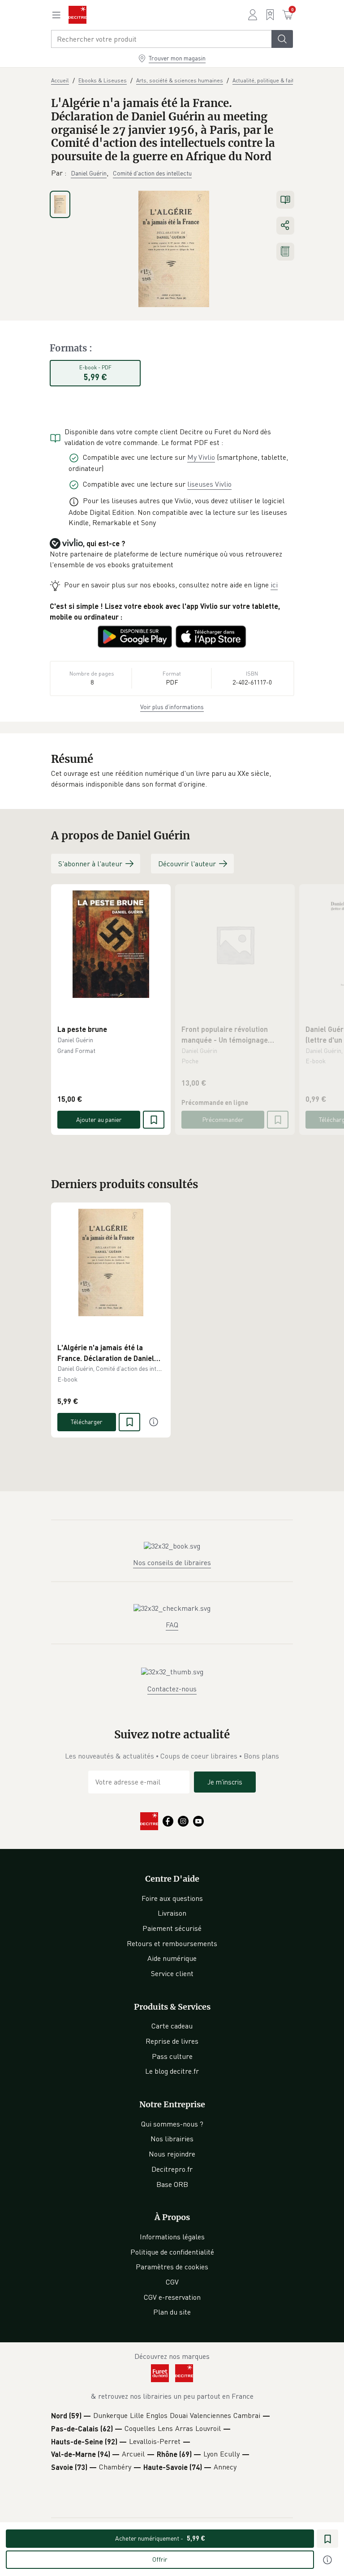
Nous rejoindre (172, 2154)
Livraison (172, 1913)
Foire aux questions (172, 1898)
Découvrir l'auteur (187, 864)
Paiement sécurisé (172, 1928)
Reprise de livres (172, 2041)
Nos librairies (172, 2139)
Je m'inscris (225, 1782)
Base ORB (172, 2184)
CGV (172, 2282)
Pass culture (172, 2056)
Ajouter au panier (99, 1119)
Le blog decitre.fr (172, 2071)
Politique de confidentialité (172, 2252)
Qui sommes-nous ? (172, 2124)
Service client (172, 1973)
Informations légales (172, 2237)
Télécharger (87, 1422)
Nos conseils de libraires (172, 1562)
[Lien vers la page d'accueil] (77, 15)
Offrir (160, 2559)
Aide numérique (172, 1958)
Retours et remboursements (172, 1943)
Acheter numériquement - (160, 2538)
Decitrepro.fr (172, 2169)
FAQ (172, 1625)
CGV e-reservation (172, 2297)
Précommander (223, 1119)
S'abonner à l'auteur (90, 864)
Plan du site (172, 2312)
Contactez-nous (172, 1689)
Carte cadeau (172, 2026)
